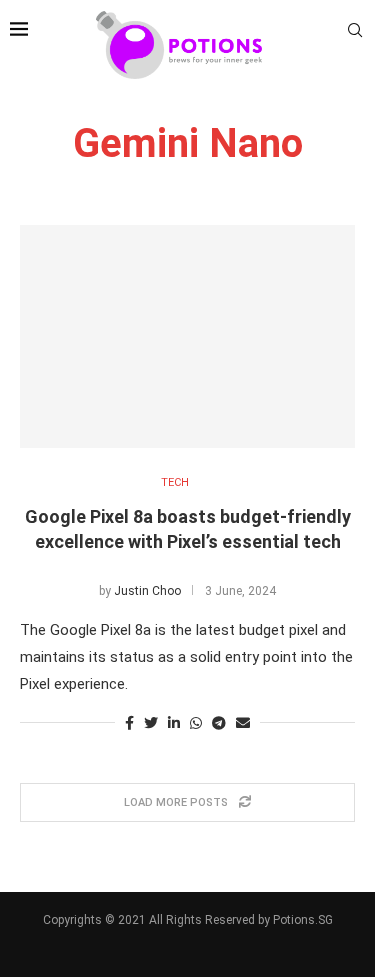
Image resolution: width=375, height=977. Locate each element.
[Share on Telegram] (219, 723)
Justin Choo (147, 591)
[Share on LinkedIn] (174, 723)
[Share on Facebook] (129, 723)
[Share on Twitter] (151, 723)
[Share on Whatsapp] (196, 723)
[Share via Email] (243, 723)
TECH (175, 482)
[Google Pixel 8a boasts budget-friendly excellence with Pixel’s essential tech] (187, 336)
